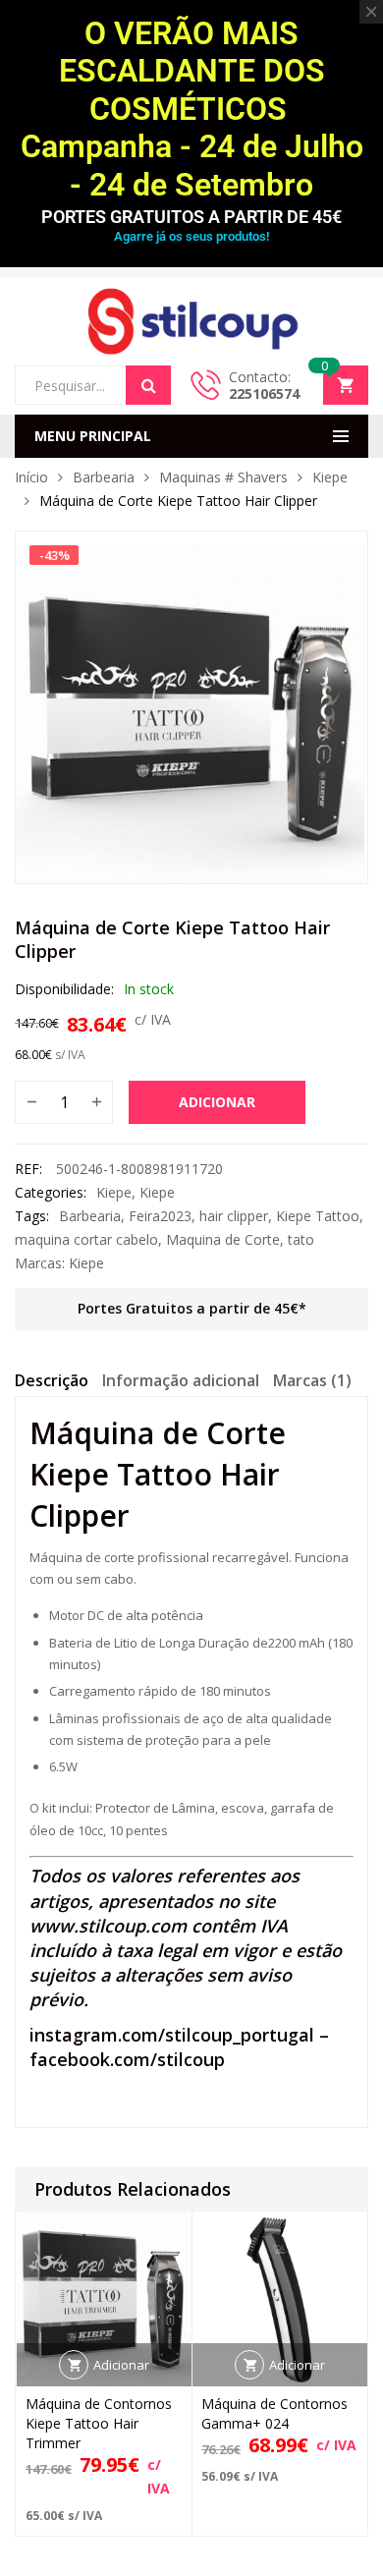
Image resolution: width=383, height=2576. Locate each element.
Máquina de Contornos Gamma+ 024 (274, 2413)
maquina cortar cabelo (86, 1239)
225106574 (264, 393)
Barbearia (104, 477)
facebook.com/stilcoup (127, 2059)
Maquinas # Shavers (223, 477)
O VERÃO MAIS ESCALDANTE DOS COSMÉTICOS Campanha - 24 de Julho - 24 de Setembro (192, 109)
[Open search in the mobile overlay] (93, 385)
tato (301, 1239)
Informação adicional (181, 1380)
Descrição (52, 1380)
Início (31, 477)
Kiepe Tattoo (318, 1216)
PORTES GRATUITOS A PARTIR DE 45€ (191, 217)
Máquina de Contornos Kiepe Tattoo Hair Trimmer (99, 2423)
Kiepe (330, 477)
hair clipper (234, 1216)
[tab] (52, 1383)
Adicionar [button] (121, 2365)
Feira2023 (160, 1216)
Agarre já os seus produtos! (191, 236)
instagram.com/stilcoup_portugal (172, 2035)
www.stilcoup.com (108, 1926)
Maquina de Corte (223, 1239)
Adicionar (217, 1102)
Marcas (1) (312, 1380)
